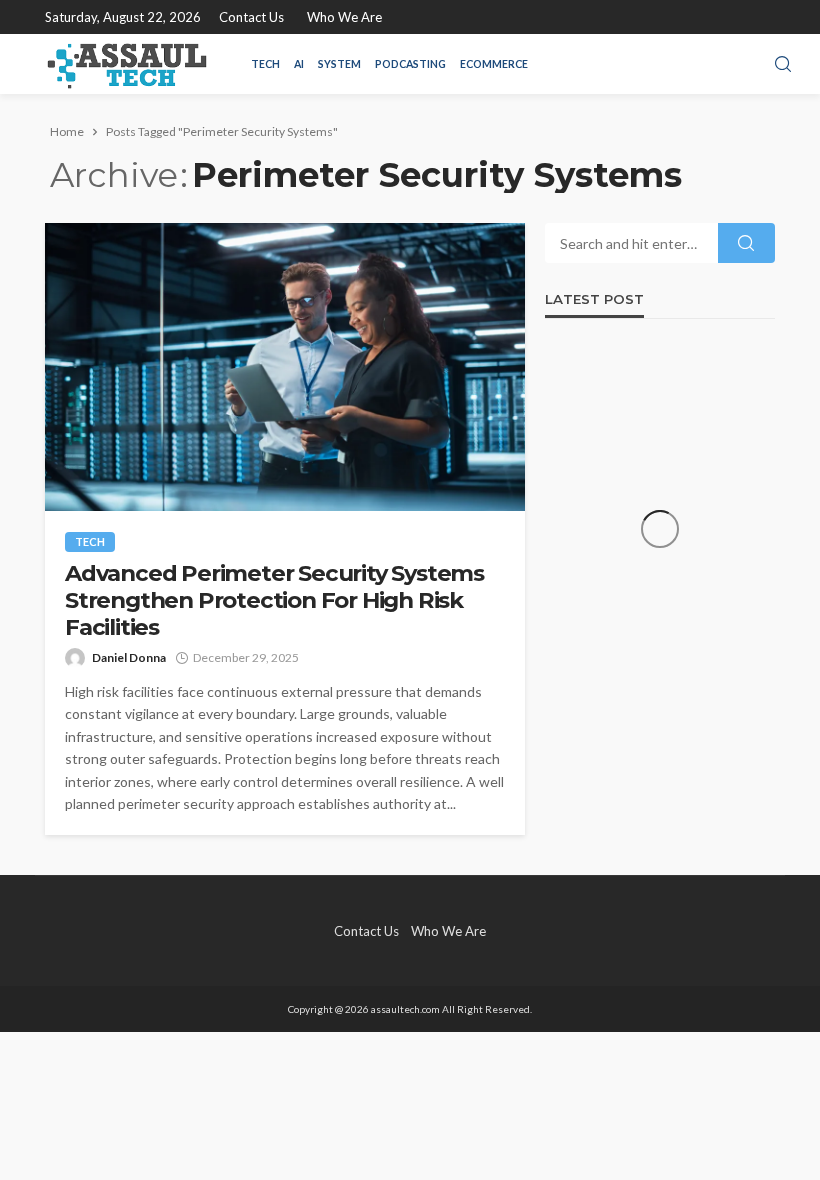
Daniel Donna (129, 657)
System (339, 64)
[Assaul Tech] (127, 64)
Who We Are (344, 17)
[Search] (783, 65)
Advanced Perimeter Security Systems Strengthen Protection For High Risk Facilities (274, 600)
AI (299, 64)
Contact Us (251, 17)
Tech (265, 64)
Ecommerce (494, 64)
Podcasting (410, 64)
